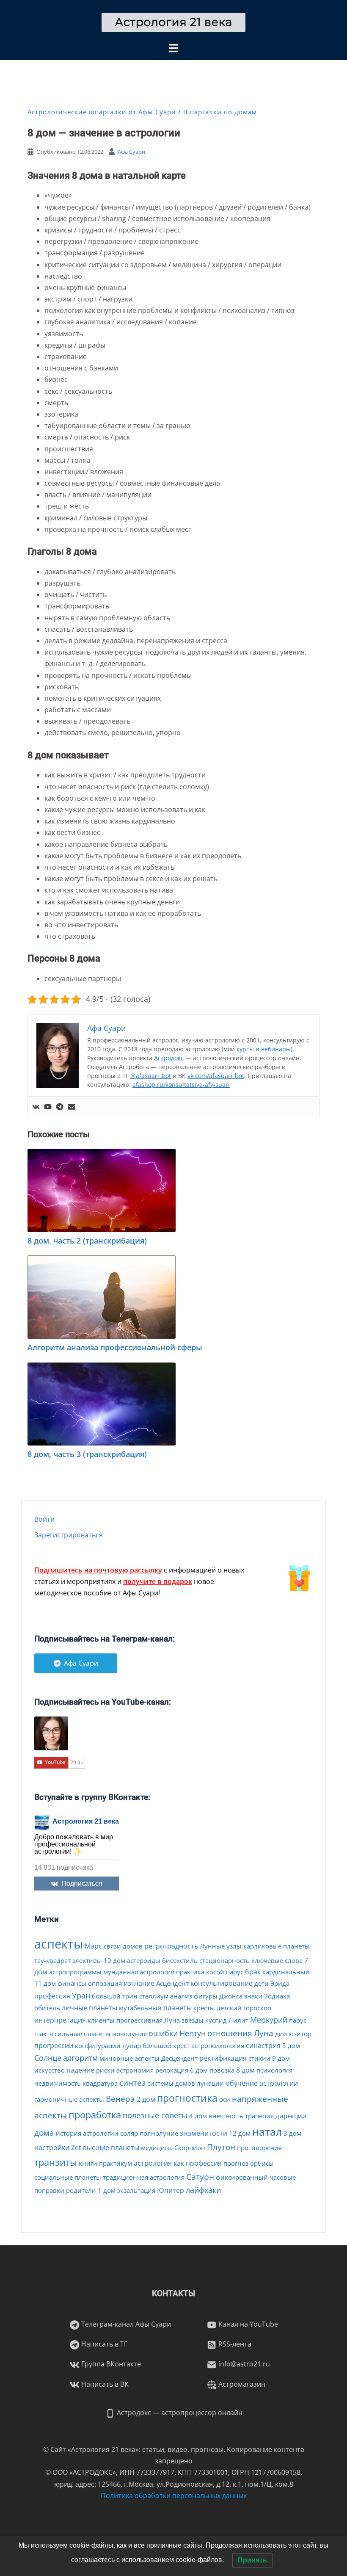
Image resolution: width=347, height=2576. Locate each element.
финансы (72, 1983)
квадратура (100, 2083)
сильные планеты (83, 2034)
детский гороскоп (244, 2008)
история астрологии (87, 2133)
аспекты (59, 1944)
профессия (52, 1996)
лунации (210, 2083)
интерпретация (60, 2020)
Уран (81, 1996)
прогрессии (54, 2045)
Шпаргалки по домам (220, 112)
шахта (44, 2034)
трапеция (259, 2116)
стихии (259, 2058)
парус (298, 2020)
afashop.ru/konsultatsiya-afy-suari (181, 1085)
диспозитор (293, 2034)
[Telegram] (60, 1107)
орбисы (262, 2163)
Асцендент (172, 1983)
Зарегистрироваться (69, 1535)
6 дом (199, 2070)
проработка (95, 2114)
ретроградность (171, 1946)
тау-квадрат (52, 1960)
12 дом (240, 2133)
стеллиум (154, 1996)
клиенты (101, 2020)
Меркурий (269, 2020)
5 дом (291, 2045)
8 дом (245, 2070)
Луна (264, 2033)
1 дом (107, 2190)
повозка (222, 2070)
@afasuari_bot (151, 1076)
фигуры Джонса (218, 1996)
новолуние (129, 2034)
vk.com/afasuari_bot (216, 1076)
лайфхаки (203, 2190)
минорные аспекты (129, 2058)
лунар (132, 2045)
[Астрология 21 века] (174, 22)
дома (44, 2133)
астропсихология (218, 2045)
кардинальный (286, 1972)
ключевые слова (277, 1960)
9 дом (281, 2058)
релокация (172, 2070)
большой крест (166, 2045)
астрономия (135, 2070)
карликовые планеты (277, 1946)
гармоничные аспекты (69, 2099)
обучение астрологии (262, 2083)
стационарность (224, 1960)
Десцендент (179, 2058)
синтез (132, 2083)
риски (105, 2070)
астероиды (144, 1960)
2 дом (146, 2099)
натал (267, 2131)
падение (80, 2070)
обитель (47, 2008)
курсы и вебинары (264, 1049)
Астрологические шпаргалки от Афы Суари (102, 112)
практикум (116, 2163)
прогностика (187, 2098)
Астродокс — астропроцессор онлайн (179, 2413)
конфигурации (98, 2045)
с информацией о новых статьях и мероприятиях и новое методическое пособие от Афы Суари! (139, 1581)
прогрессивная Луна (148, 2020)
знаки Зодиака (267, 1996)
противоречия (259, 2148)
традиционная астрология (144, 2177)
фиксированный (242, 2177)
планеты (178, 2008)
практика (190, 1972)
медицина (157, 2148)
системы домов (171, 2083)
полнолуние (159, 2133)
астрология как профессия (178, 2163)
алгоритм (80, 2058)
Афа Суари (131, 152)
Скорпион (190, 2148)
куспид (216, 2020)
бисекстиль (180, 1960)
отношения (230, 2033)
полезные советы (155, 2115)
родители (81, 2190)
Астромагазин (241, 2384)
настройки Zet (58, 2148)
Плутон (221, 2147)
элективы (87, 1960)
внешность (226, 2116)
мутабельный (140, 2008)
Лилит (238, 2020)
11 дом (45, 1983)
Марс (93, 1946)
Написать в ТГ (103, 2344)
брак (253, 1972)
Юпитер (171, 2190)
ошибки (163, 2033)
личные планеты (90, 2008)
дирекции (291, 2116)
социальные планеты (68, 2177)
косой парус (225, 1972)
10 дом (114, 1960)
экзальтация (136, 2190)
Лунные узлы (221, 1946)
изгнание (139, 1983)
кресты (204, 2008)
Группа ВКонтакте (110, 2364)
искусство (50, 2070)
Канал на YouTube (247, 2324)
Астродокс (169, 1058)
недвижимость (58, 2083)
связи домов (123, 1946)
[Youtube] (48, 1107)
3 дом (292, 2133)
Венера (120, 2099)
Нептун (193, 2033)
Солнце (48, 2058)
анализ (181, 1996)
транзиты (56, 2162)
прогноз (236, 2163)
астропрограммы (75, 1972)
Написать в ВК (104, 2384)
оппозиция (105, 1983)
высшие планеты (111, 2148)
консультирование (222, 1983)
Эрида (280, 1983)
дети (262, 1983)
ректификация (223, 2058)
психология (274, 2070)
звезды (193, 2020)
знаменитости (204, 2133)
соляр (129, 2133)
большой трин (115, 1996)
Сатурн (200, 2177)
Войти (44, 1519)
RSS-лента (234, 2344)
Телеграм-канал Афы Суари (125, 2324)
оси (225, 2099)
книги (88, 2163)
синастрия (263, 2045)
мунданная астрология (139, 1972)
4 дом (198, 2116)
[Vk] (36, 1107)
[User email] (72, 1107)
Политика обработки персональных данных (174, 2496)
